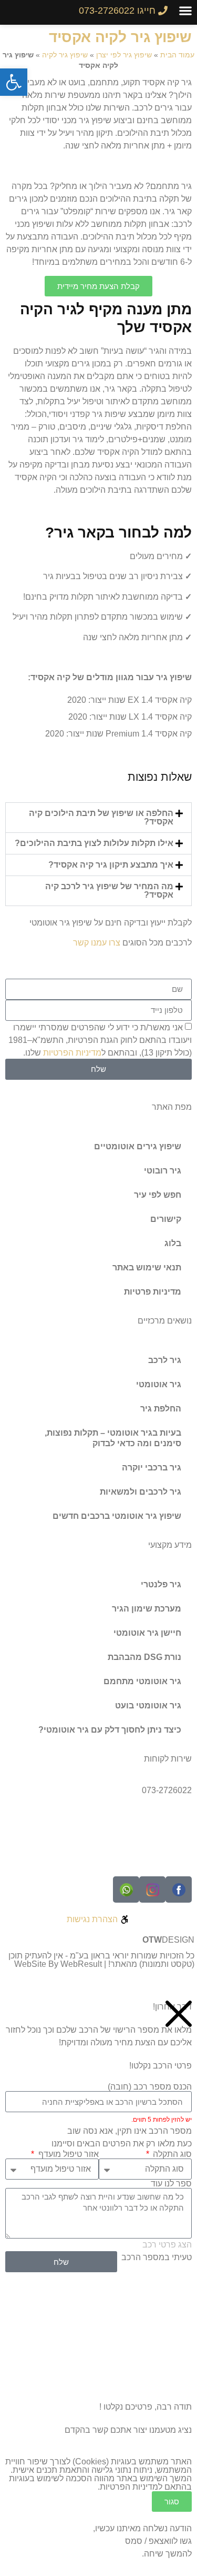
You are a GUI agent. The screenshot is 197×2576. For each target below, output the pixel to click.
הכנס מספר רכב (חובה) (150, 2087)
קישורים (166, 1219)
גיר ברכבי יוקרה (152, 1468)
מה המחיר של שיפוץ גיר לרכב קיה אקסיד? (109, 891)
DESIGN (168, 1940)
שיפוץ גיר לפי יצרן (124, 55)
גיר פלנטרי (161, 1584)
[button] (185, 10)
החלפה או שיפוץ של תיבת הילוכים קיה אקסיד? (101, 817)
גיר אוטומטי (159, 1384)
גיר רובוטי (163, 1171)
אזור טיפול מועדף (67, 2154)
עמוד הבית (177, 55)
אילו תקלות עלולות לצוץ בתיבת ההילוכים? (94, 843)
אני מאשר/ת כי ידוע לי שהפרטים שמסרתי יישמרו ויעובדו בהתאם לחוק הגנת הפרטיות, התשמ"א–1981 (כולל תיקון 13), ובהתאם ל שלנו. (100, 1040)
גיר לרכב (165, 1360)
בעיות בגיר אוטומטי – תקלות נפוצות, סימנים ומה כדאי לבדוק (113, 1438)
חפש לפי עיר (158, 1195)
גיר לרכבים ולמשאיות (141, 1492)
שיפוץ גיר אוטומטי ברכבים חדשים (117, 1516)
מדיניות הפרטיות (72, 1052)
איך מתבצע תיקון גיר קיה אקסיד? (111, 865)
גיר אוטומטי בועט (148, 1705)
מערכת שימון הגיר (147, 1609)
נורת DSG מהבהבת (144, 1657)
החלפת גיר (161, 1409)
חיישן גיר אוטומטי (147, 1633)
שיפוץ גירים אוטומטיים (138, 1146)
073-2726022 (167, 1790)
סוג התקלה (171, 2154)
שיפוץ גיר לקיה (65, 55)
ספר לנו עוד (171, 2184)
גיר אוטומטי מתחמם (142, 1681)
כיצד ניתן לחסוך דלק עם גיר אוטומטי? (110, 1730)
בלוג (173, 1243)
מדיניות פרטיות (153, 1292)
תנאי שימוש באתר (147, 1267)
